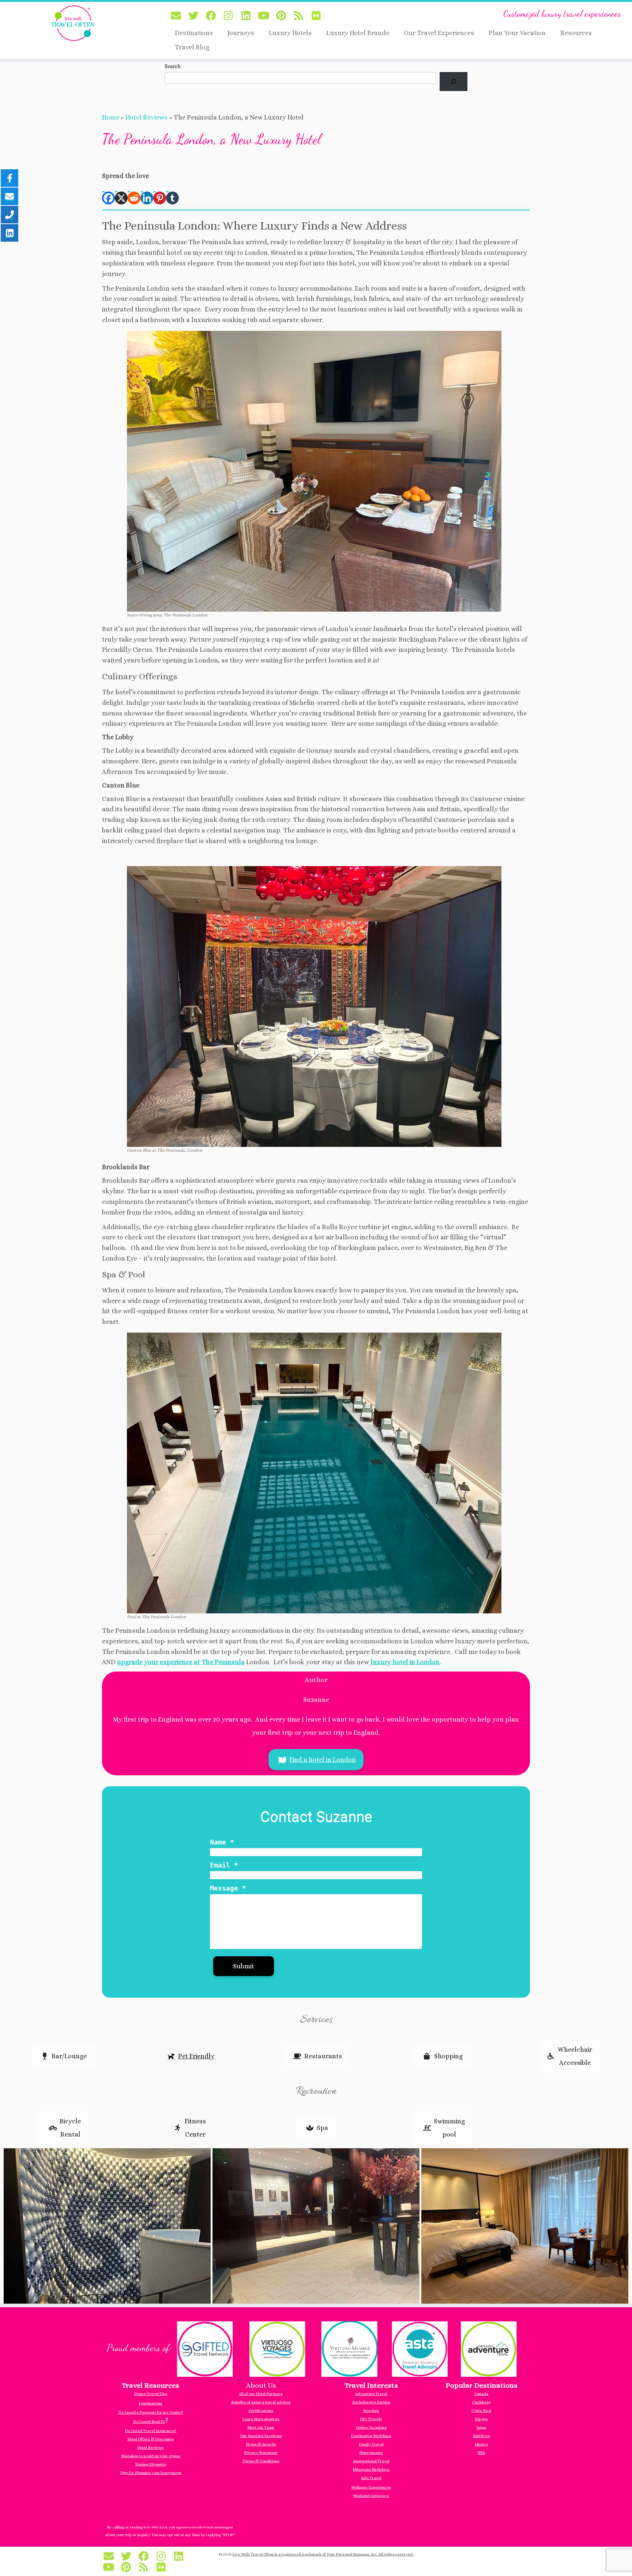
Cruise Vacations (371, 2427)
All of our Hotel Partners (261, 2394)
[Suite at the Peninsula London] (525, 2225)
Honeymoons (371, 2453)
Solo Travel (371, 2478)
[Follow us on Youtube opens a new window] (266, 16)
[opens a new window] (316, 2348)
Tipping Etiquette (151, 2464)
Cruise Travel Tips (151, 2394)
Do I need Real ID (149, 2422)
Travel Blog (192, 47)
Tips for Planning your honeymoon (151, 2473)
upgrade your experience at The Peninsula (181, 1662)
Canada (481, 2394)
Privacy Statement (261, 2453)
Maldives (481, 2436)
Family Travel (371, 2444)
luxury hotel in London (405, 1662)
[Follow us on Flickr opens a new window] (319, 16)
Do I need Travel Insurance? (151, 2431)
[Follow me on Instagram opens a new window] (231, 16)
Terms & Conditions (261, 2461)
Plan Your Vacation (517, 33)
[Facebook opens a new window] (108, 193)
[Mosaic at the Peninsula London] (107, 2225)
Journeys (241, 33)
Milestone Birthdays (371, 2469)
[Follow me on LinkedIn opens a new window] (248, 16)
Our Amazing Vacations (261, 2436)
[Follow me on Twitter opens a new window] (196, 16)
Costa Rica (481, 2411)
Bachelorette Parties (371, 2402)
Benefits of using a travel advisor (261, 2402)
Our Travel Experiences (439, 33)
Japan (481, 2427)
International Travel (371, 2461)
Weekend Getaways (371, 2496)
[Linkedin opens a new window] (147, 193)
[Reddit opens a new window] (134, 193)
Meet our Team (261, 2427)
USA (481, 2453)
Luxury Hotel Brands (358, 33)
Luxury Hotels (290, 33)
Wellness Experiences (371, 2487)
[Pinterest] (160, 193)
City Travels (371, 2419)
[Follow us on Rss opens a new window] (301, 16)
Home (111, 117)
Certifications (261, 2411)
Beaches (371, 2411)
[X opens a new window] (121, 193)
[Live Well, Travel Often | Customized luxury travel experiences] (73, 23)
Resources (576, 33)
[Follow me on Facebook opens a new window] (213, 16)
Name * (222, 1842)
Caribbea (480, 2402)
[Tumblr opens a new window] (172, 193)
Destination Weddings (371, 2436)
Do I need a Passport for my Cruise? (151, 2412)
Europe (481, 2419)
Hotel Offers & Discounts (151, 2439)
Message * (228, 1888)
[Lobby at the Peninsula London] (316, 2225)
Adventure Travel (371, 2394)
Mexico (481, 2444)
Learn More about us (261, 2419)
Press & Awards (261, 2444)
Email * (224, 1865)
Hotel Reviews (146, 117)
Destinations (194, 33)
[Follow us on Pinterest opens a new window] (283, 16)
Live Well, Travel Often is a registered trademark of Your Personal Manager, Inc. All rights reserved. (323, 2554)
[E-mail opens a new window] (178, 16)
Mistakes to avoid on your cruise (151, 2456)
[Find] (454, 82)
